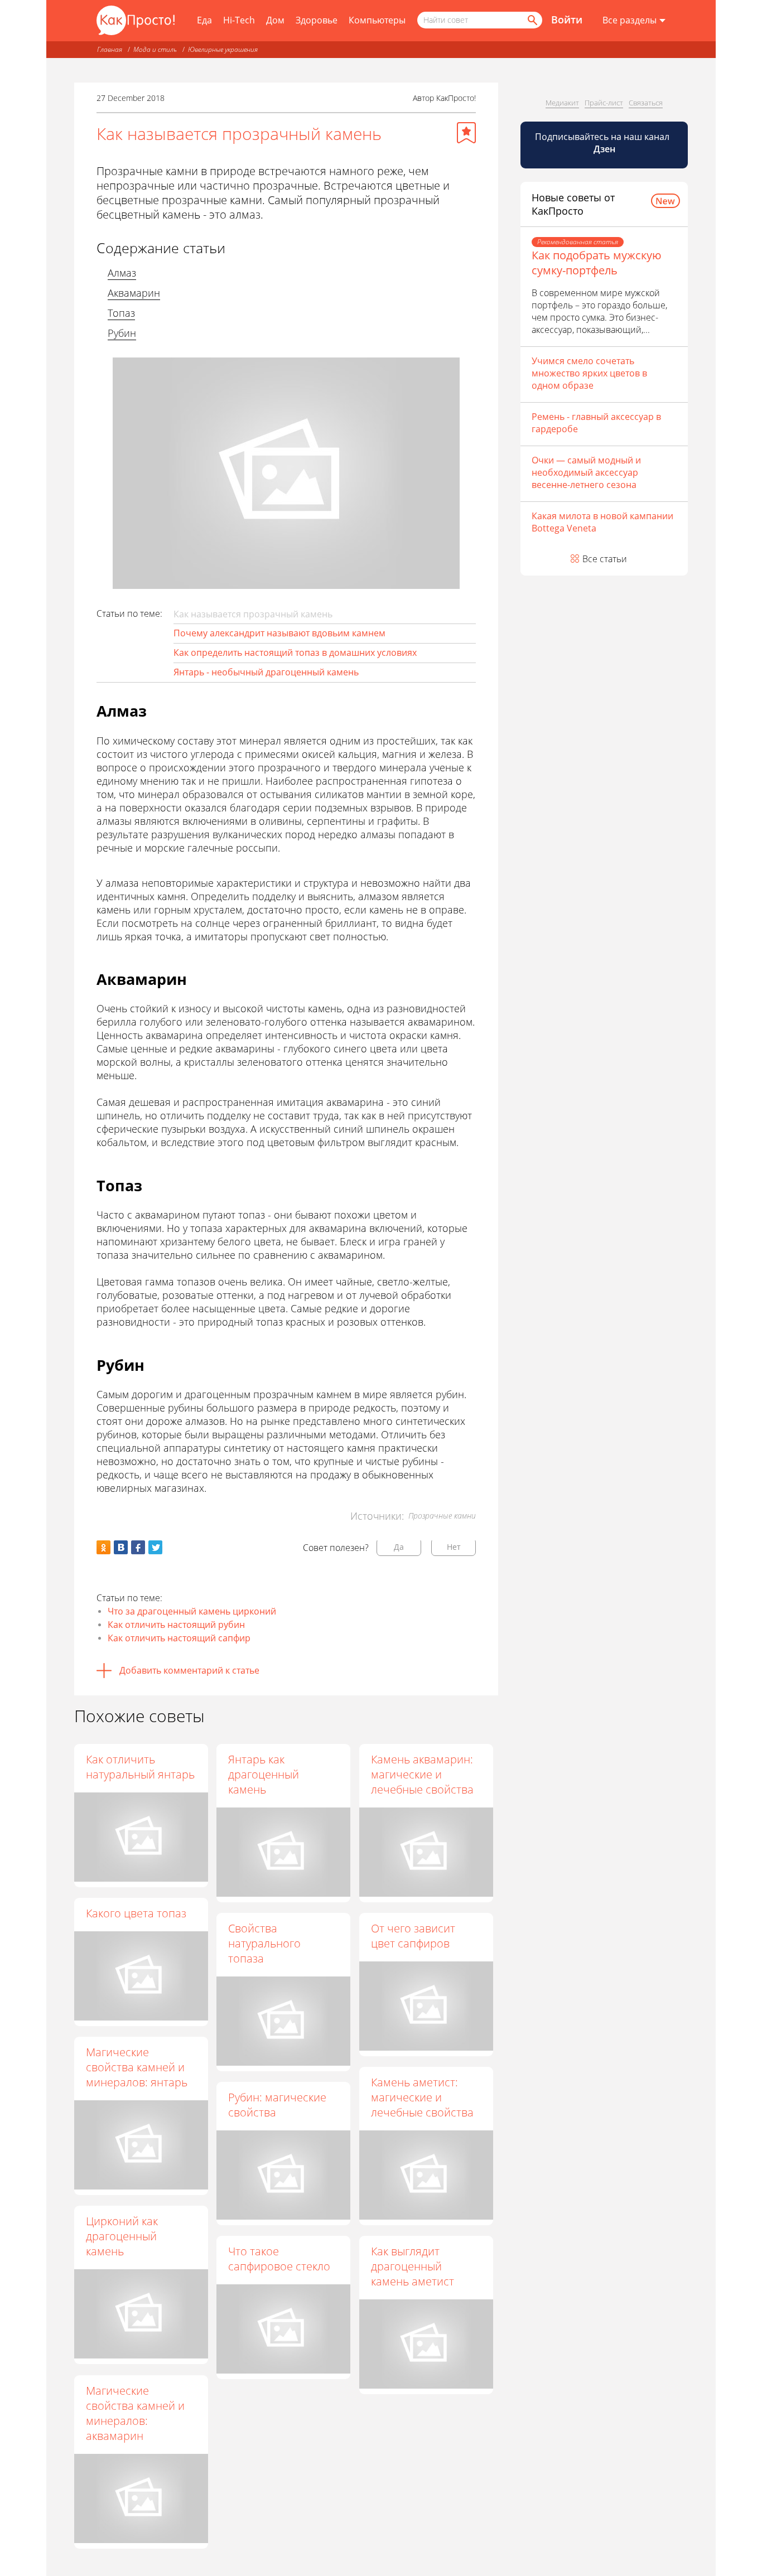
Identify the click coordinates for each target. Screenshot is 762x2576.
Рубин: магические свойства (277, 2105)
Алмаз (122, 273)
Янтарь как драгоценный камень (264, 1774)
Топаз (121, 313)
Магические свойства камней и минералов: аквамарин (135, 2413)
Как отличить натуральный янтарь (140, 1767)
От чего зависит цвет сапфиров (413, 1936)
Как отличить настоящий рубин (176, 1625)
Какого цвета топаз (136, 1913)
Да (399, 1547)
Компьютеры (377, 20)
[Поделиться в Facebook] (138, 1547)
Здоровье (317, 20)
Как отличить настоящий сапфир (179, 1638)
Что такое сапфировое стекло (279, 2259)
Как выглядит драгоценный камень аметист (413, 2266)
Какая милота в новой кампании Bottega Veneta (602, 522)
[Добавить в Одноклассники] (103, 1547)
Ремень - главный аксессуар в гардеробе (596, 423)
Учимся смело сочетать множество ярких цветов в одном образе (589, 373)
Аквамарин (134, 293)
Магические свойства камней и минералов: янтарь (137, 2067)
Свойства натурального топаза (264, 1943)
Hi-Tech (239, 20)
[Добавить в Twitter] (155, 1547)
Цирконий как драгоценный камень (122, 2236)
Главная (110, 49)
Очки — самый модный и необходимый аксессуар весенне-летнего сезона (586, 472)
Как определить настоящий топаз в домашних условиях (295, 653)
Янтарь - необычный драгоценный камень (266, 672)
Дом (275, 20)
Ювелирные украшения (223, 49)
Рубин (122, 333)
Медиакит (562, 103)
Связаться (646, 103)
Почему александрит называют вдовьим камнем (279, 633)
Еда (204, 20)
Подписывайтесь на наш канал (603, 143)
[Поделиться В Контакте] (121, 1547)
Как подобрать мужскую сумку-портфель (597, 263)
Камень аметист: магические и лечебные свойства (422, 2097)
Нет (454, 1547)
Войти (567, 20)
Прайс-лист (604, 103)
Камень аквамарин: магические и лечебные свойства (422, 1774)
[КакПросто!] (136, 20)
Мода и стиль (155, 49)
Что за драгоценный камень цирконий (192, 1611)
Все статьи (605, 559)
